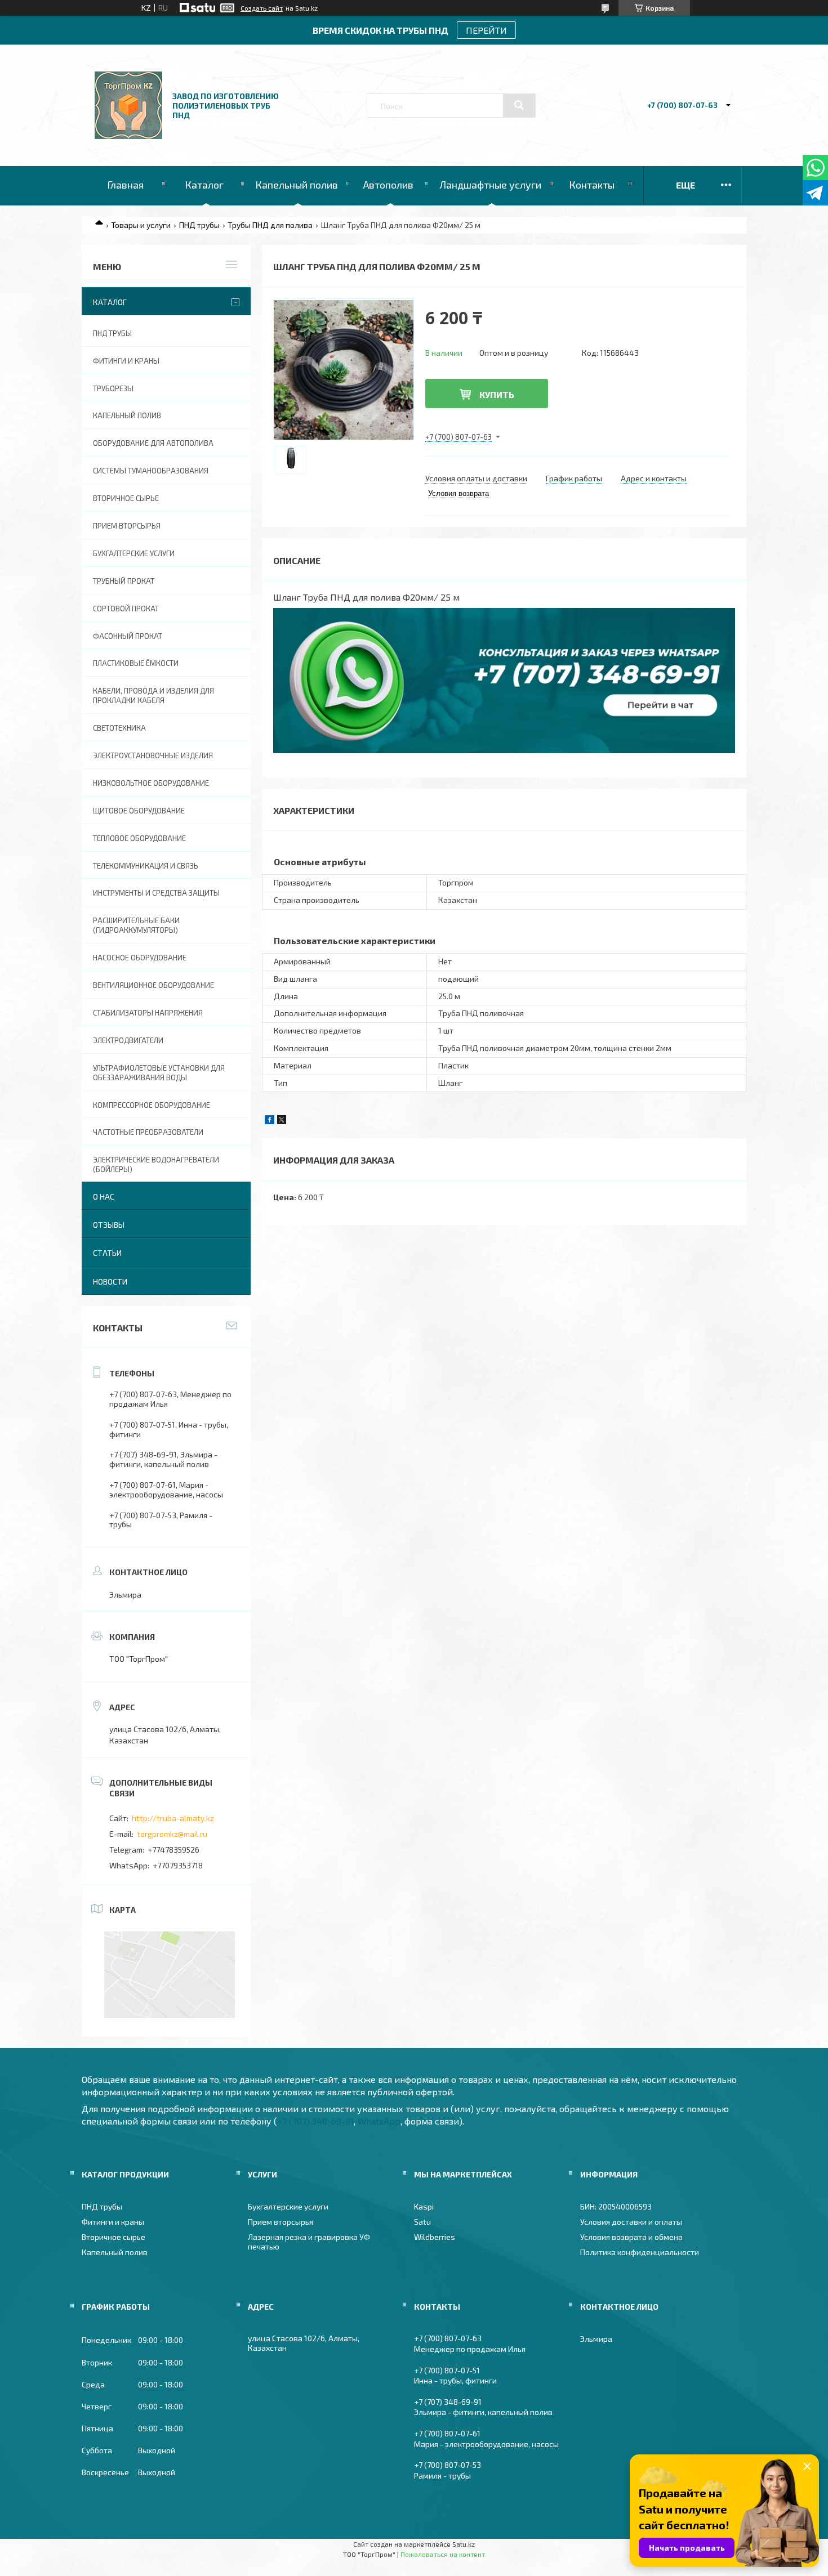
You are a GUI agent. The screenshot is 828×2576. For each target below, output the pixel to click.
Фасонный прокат (128, 636)
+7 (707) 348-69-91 (315, 2121)
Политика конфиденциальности (640, 2252)
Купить (497, 394)
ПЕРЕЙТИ (486, 30)
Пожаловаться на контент (443, 2554)
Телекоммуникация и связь (146, 866)
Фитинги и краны (126, 361)
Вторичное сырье (126, 498)
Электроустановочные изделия (153, 755)
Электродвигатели (128, 1040)
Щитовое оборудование (139, 811)
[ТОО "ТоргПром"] (128, 136)
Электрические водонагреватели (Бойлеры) (156, 1164)
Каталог (204, 185)
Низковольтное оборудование (151, 783)
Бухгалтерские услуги (134, 553)
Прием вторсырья (127, 526)
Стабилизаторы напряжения (148, 1013)
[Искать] (519, 105)
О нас (104, 1197)
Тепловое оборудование (139, 838)
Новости (110, 1282)
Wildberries (435, 2237)
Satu (422, 2222)
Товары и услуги (141, 225)
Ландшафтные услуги (490, 185)
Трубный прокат (124, 581)
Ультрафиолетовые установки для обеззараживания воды (159, 1073)
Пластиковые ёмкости (136, 663)
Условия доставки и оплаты (631, 2222)
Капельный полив (297, 185)
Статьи (107, 1253)
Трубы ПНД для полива (270, 225)
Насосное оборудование (140, 958)
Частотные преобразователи (148, 1132)
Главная (125, 185)
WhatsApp (379, 2121)
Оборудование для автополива (153, 443)
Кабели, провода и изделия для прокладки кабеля (153, 696)
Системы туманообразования (151, 471)
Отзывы (109, 1225)
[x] (282, 1121)
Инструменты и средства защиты (156, 893)
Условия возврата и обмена (631, 2237)
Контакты (592, 185)
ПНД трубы (199, 225)
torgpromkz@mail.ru (172, 1834)
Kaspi (424, 2206)
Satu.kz (464, 2544)
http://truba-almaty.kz (173, 1818)
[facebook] (270, 1121)
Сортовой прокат (126, 609)
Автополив (388, 185)
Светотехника (119, 728)
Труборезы (113, 388)
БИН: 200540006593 (616, 2206)
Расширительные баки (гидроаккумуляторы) (136, 925)
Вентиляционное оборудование (153, 985)
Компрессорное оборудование (152, 1105)
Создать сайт (262, 8)
